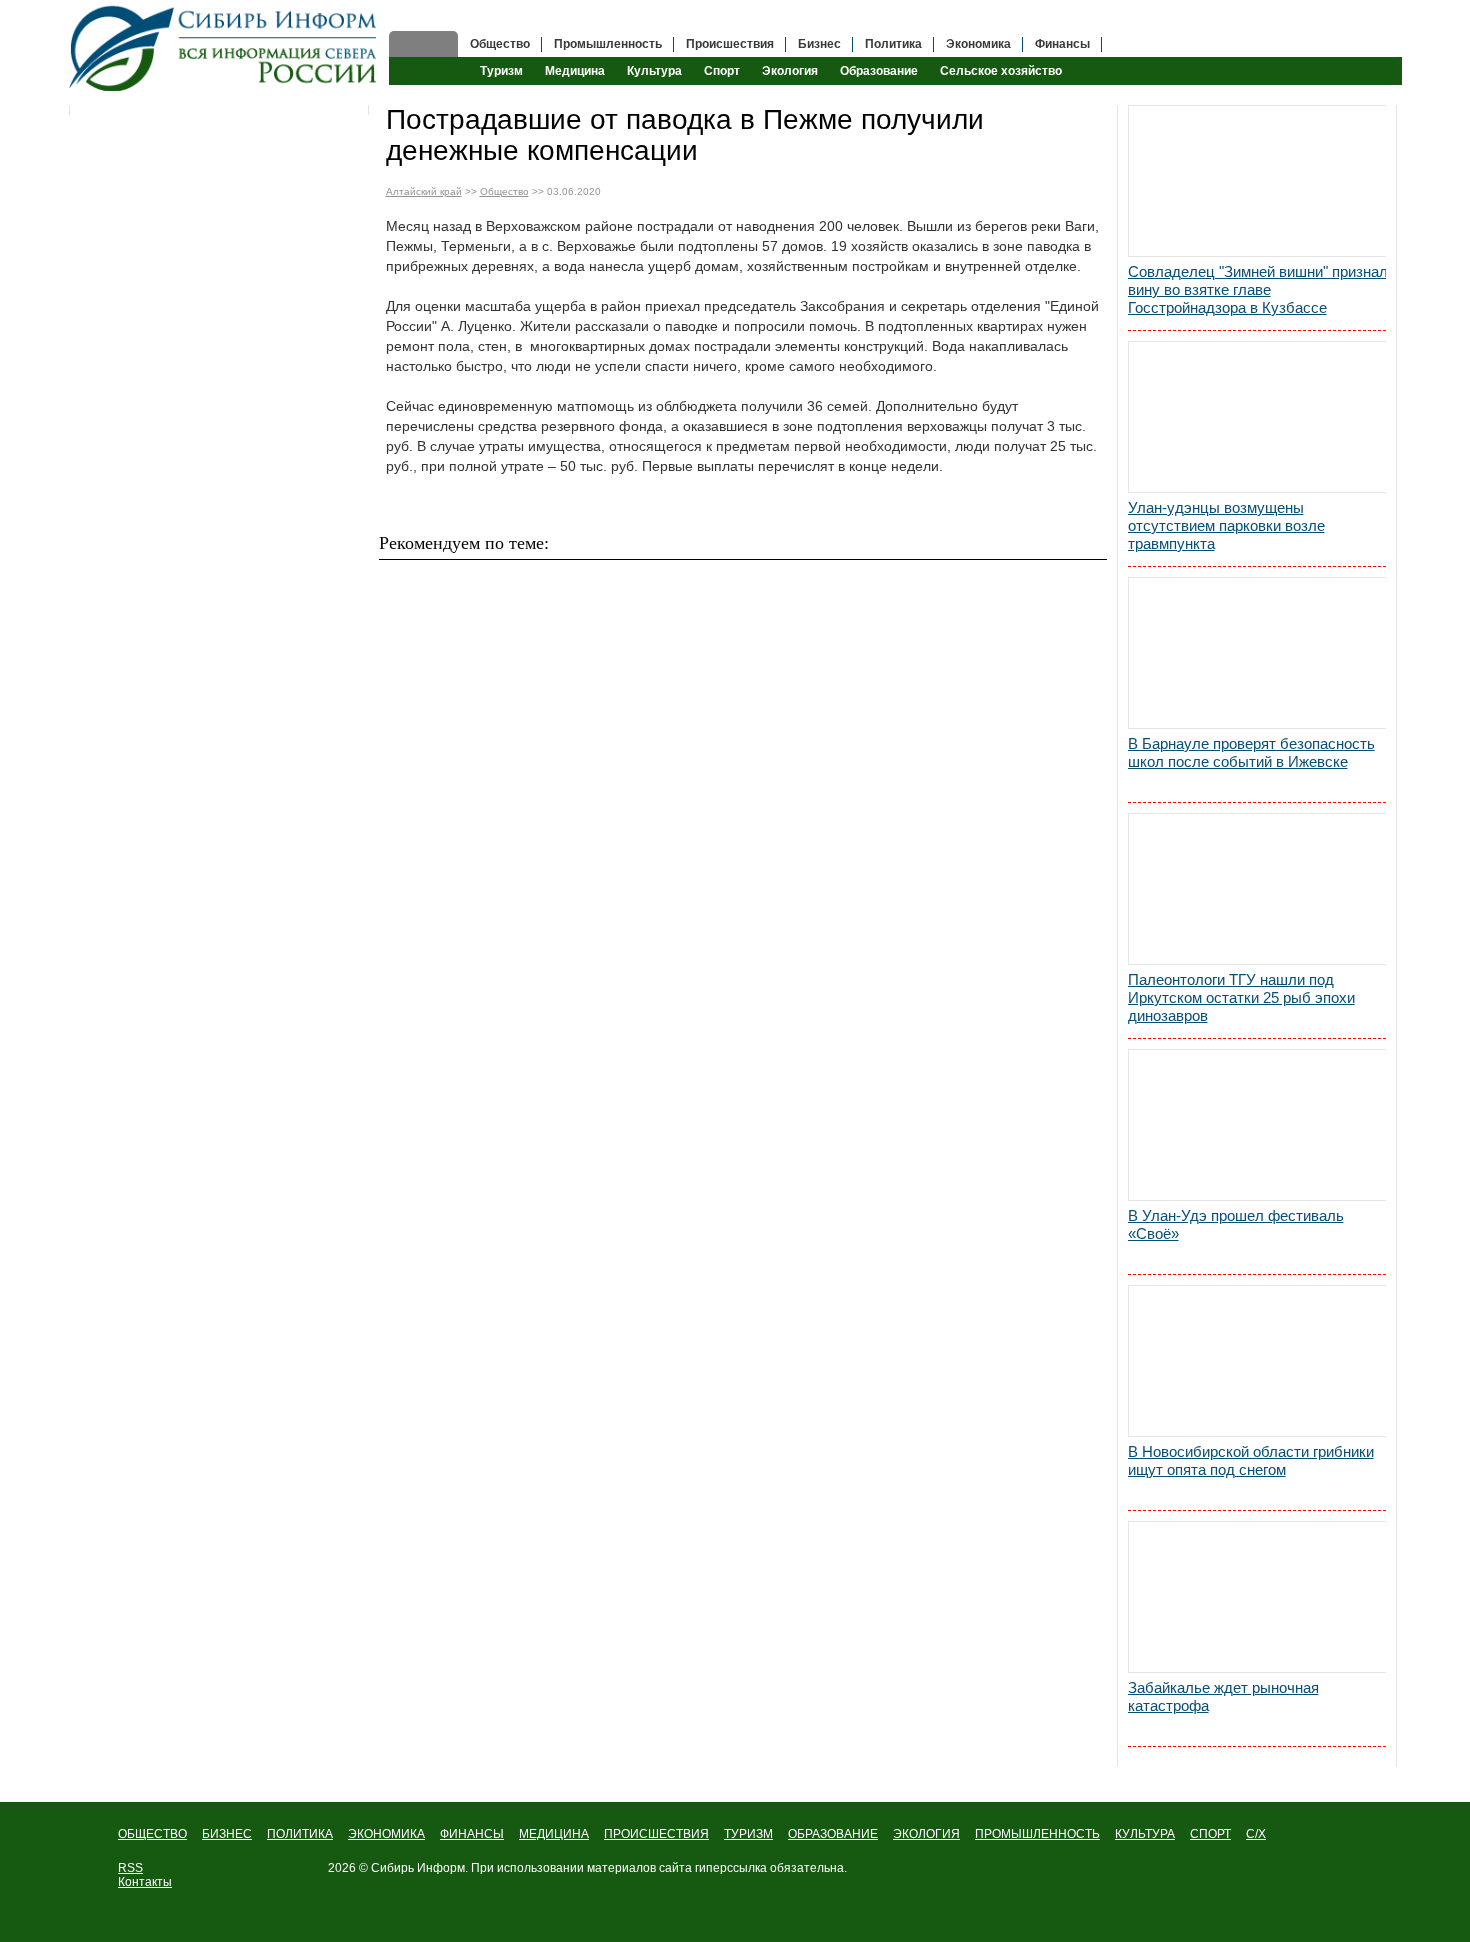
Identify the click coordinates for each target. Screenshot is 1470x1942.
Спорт (722, 71)
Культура (654, 71)
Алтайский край (424, 191)
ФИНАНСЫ (472, 1834)
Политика (893, 44)
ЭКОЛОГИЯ (926, 1834)
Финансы (1062, 44)
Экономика (978, 44)
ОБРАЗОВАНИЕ (833, 1834)
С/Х (1256, 1834)
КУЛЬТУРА (1145, 1834)
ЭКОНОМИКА (386, 1834)
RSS (130, 1868)
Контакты (145, 1882)
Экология (790, 71)
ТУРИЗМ (748, 1834)
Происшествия (730, 44)
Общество (500, 44)
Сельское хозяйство (1001, 71)
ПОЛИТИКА (300, 1834)
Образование (879, 71)
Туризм (501, 71)
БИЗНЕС (227, 1834)
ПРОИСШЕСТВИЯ (656, 1834)
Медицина (575, 71)
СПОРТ (1210, 1834)
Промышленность (608, 44)
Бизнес (819, 44)
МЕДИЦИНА (554, 1834)
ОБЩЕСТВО (152, 1834)
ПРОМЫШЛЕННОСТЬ (1037, 1834)
